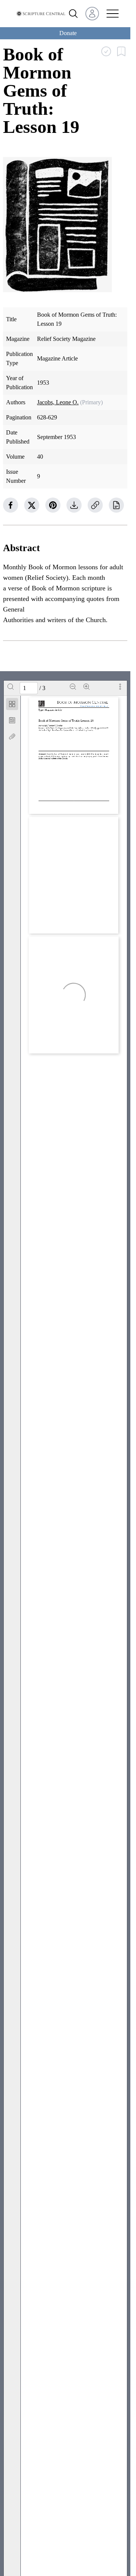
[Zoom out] (73, 687)
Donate (68, 33)
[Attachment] (12, 736)
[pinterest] (53, 505)
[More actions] (120, 687)
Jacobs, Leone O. (58, 402)
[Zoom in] (87, 687)
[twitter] (32, 505)
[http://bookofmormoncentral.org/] (95, 706)
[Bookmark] (12, 720)
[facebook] (11, 505)
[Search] (11, 687)
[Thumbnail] (12, 704)
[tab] (12, 705)
